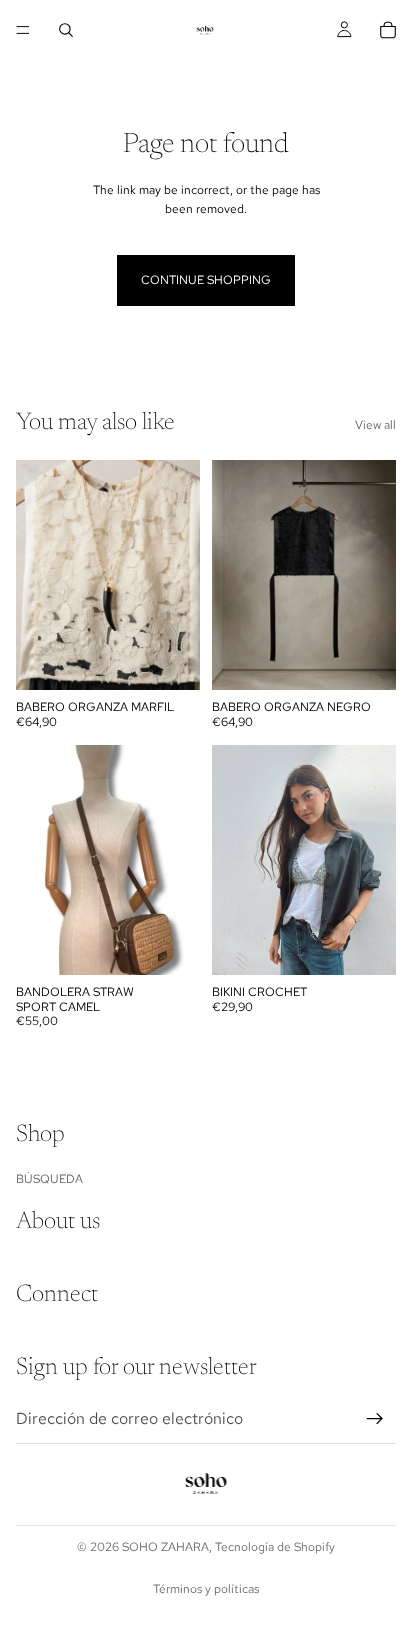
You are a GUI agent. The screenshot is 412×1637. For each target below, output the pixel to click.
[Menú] (23, 30)
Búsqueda (49, 1179)
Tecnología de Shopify (275, 1547)
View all (375, 425)
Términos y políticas (206, 1589)
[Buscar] (66, 30)
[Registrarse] (375, 1419)
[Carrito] (388, 30)
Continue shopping (206, 280)
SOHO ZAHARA (165, 1547)
